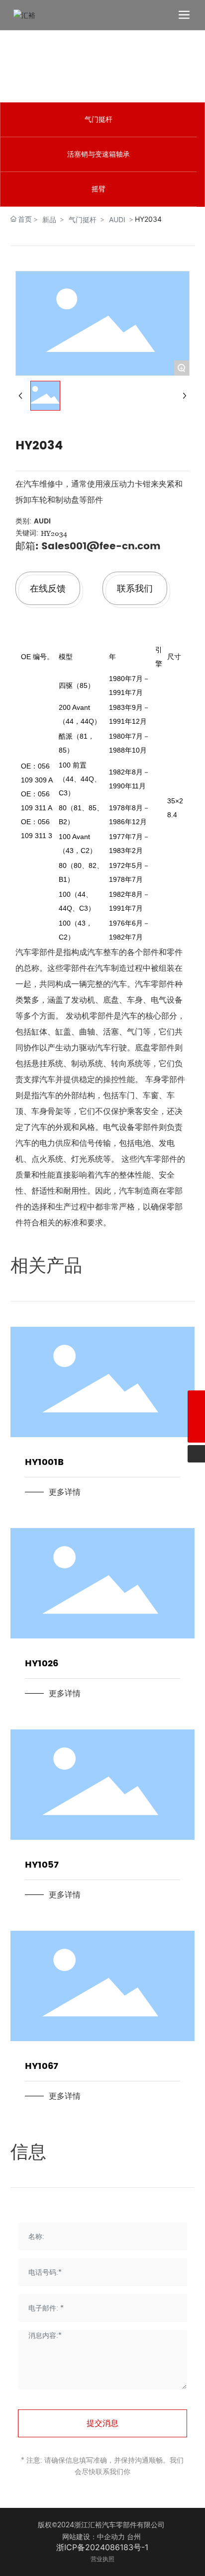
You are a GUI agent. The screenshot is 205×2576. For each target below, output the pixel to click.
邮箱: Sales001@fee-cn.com (88, 547)
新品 (49, 219)
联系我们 (135, 588)
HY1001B (44, 1462)
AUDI (117, 219)
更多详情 (65, 1492)
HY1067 (42, 2066)
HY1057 (42, 1865)
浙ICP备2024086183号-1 (102, 2547)
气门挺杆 (99, 120)
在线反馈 (48, 588)
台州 (134, 2537)
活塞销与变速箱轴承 (99, 154)
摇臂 (99, 189)
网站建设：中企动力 (94, 2537)
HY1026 (42, 1664)
